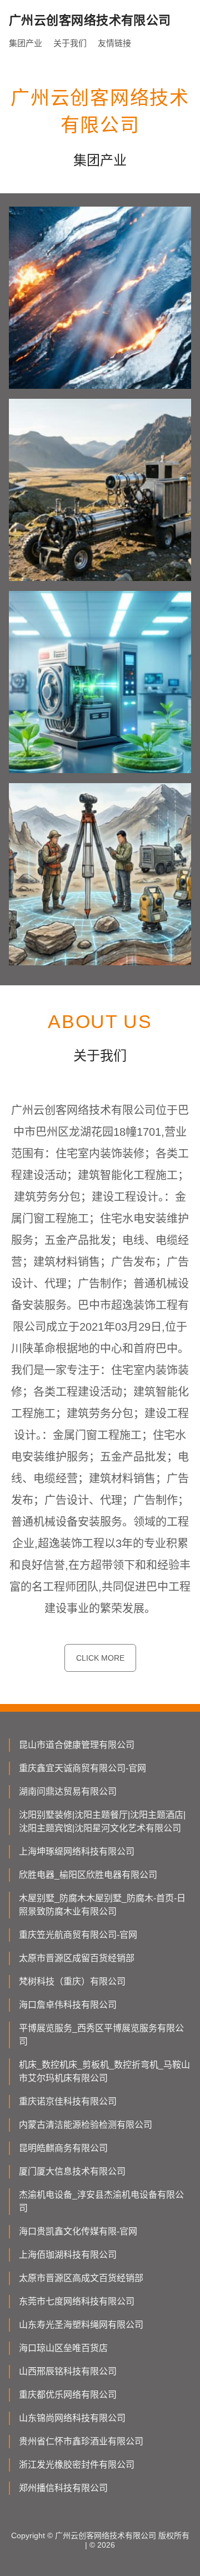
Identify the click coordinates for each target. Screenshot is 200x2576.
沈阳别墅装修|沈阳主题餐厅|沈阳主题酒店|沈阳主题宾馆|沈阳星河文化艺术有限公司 (102, 1821)
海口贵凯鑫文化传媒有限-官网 (78, 2231)
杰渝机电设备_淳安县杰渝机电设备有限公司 (101, 2201)
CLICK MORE (100, 1658)
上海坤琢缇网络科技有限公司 (77, 1851)
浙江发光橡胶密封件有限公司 (77, 2465)
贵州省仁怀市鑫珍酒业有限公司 (81, 2441)
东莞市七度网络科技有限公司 (77, 2301)
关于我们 (70, 43)
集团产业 (26, 43)
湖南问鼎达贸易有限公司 (68, 1791)
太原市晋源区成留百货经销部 (77, 1958)
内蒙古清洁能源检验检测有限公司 (86, 2125)
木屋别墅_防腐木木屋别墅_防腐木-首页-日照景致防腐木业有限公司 (102, 1905)
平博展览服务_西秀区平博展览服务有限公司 (101, 2035)
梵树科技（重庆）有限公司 (72, 1981)
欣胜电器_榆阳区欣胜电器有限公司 (88, 1875)
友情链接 (114, 43)
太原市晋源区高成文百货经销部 (81, 2278)
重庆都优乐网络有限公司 (68, 2395)
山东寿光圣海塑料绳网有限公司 (81, 2325)
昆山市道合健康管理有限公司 (77, 1745)
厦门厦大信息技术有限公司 (72, 2171)
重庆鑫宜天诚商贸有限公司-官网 (82, 1768)
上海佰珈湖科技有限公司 (68, 2255)
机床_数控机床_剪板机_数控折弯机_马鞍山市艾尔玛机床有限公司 (104, 2071)
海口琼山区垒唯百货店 (63, 2348)
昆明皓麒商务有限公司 (63, 2148)
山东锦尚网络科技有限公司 (72, 2418)
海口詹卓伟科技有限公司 (68, 2005)
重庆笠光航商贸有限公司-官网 (78, 1935)
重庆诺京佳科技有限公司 (68, 2101)
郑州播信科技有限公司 (63, 2488)
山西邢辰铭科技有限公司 (68, 2371)
